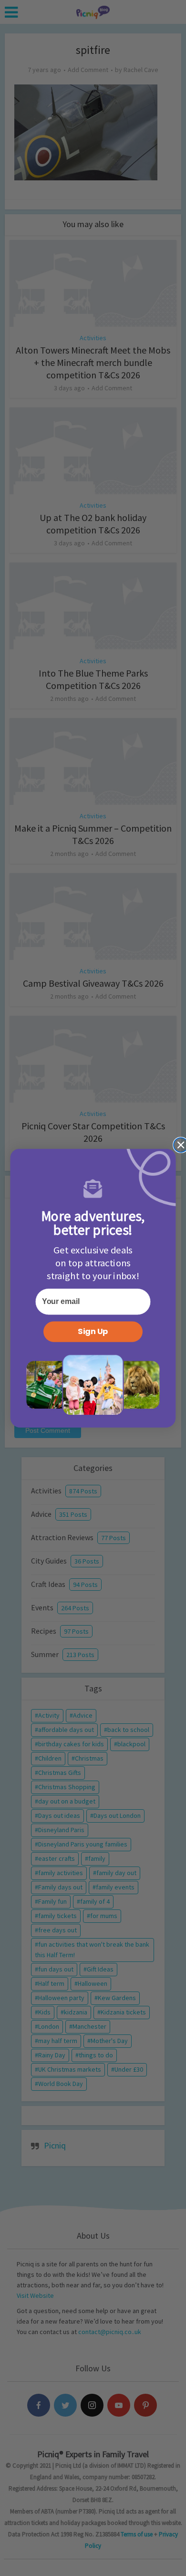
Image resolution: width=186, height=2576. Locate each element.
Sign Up (93, 1331)
